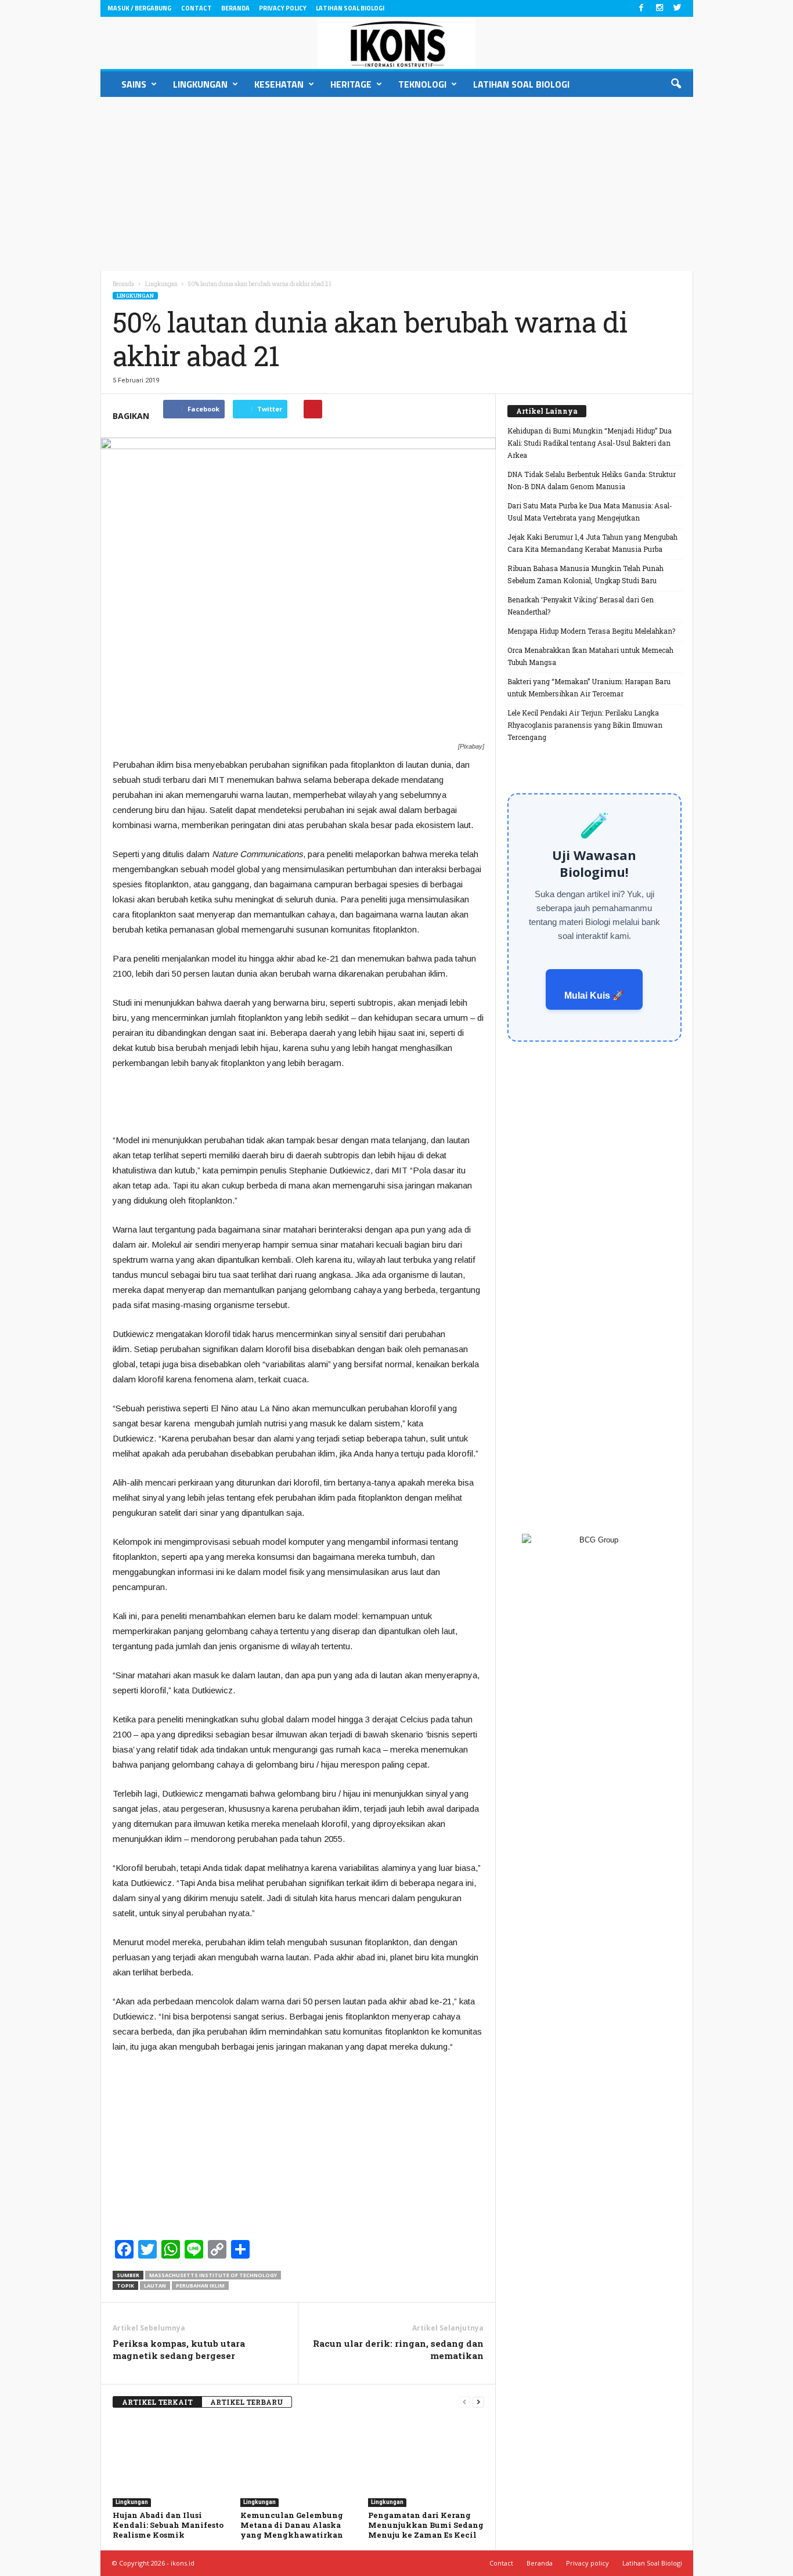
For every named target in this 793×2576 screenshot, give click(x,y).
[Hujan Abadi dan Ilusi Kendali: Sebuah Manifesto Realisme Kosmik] (171, 2463)
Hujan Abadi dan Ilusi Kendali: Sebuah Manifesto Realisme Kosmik (168, 2525)
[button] (676, 84)
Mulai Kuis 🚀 (594, 996)
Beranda (235, 8)
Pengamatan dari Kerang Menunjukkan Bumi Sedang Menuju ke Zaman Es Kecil (426, 2525)
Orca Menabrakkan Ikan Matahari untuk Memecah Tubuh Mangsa (590, 656)
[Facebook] (641, 8)
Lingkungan (200, 84)
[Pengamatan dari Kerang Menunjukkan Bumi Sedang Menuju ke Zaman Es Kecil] (426, 2463)
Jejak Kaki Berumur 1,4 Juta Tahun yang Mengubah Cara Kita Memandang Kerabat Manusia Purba (592, 543)
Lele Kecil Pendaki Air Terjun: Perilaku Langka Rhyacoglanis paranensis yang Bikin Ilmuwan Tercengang (585, 725)
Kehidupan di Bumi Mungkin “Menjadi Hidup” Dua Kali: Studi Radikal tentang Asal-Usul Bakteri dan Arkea (590, 443)
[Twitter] (677, 8)
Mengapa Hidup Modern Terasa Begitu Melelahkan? (591, 631)
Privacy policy (283, 8)
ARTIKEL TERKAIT (157, 2402)
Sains (134, 84)
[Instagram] (659, 8)
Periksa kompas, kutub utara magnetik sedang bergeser (179, 2349)
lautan (155, 2286)
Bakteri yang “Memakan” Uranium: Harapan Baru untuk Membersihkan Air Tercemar (589, 687)
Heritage (351, 84)
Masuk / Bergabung (139, 8)
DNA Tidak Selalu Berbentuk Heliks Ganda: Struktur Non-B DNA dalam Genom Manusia (592, 480)
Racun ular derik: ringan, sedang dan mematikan (398, 2349)
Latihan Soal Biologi (350, 8)
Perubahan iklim (200, 2286)
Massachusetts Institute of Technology (213, 2275)
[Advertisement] (396, 184)
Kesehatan (279, 84)
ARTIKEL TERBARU (247, 2402)
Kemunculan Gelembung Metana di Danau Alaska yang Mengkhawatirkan (292, 2525)
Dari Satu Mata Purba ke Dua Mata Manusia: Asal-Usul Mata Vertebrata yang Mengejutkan (590, 512)
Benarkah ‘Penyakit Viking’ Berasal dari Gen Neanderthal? (581, 606)
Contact (197, 8)
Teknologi (422, 84)
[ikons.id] (397, 43)
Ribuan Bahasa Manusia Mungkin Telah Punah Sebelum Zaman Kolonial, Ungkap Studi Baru (585, 574)
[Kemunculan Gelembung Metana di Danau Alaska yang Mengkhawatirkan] (298, 2463)
